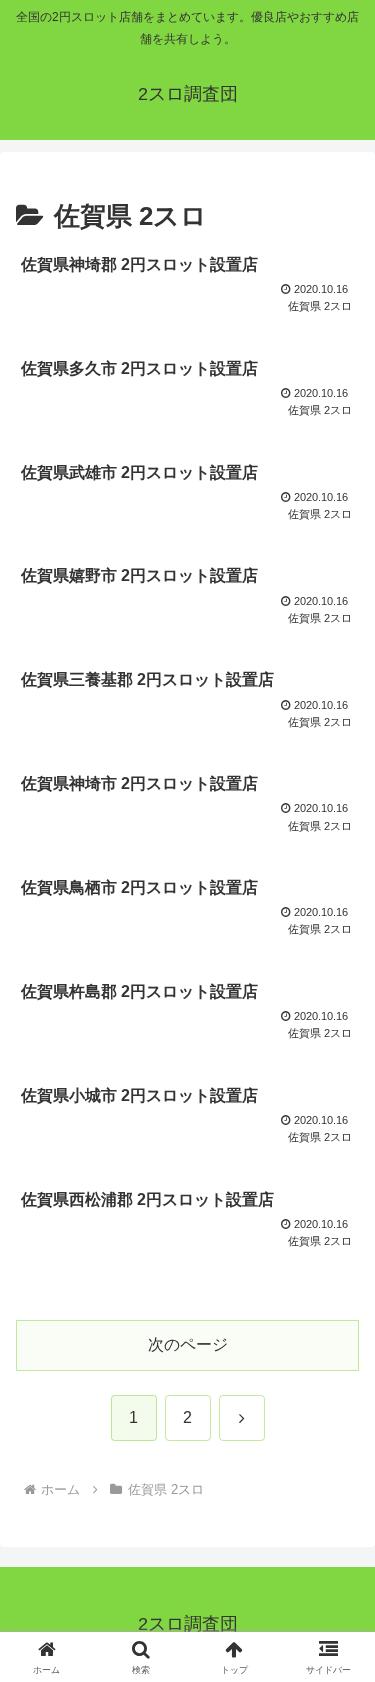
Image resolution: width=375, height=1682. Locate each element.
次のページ (188, 1344)
